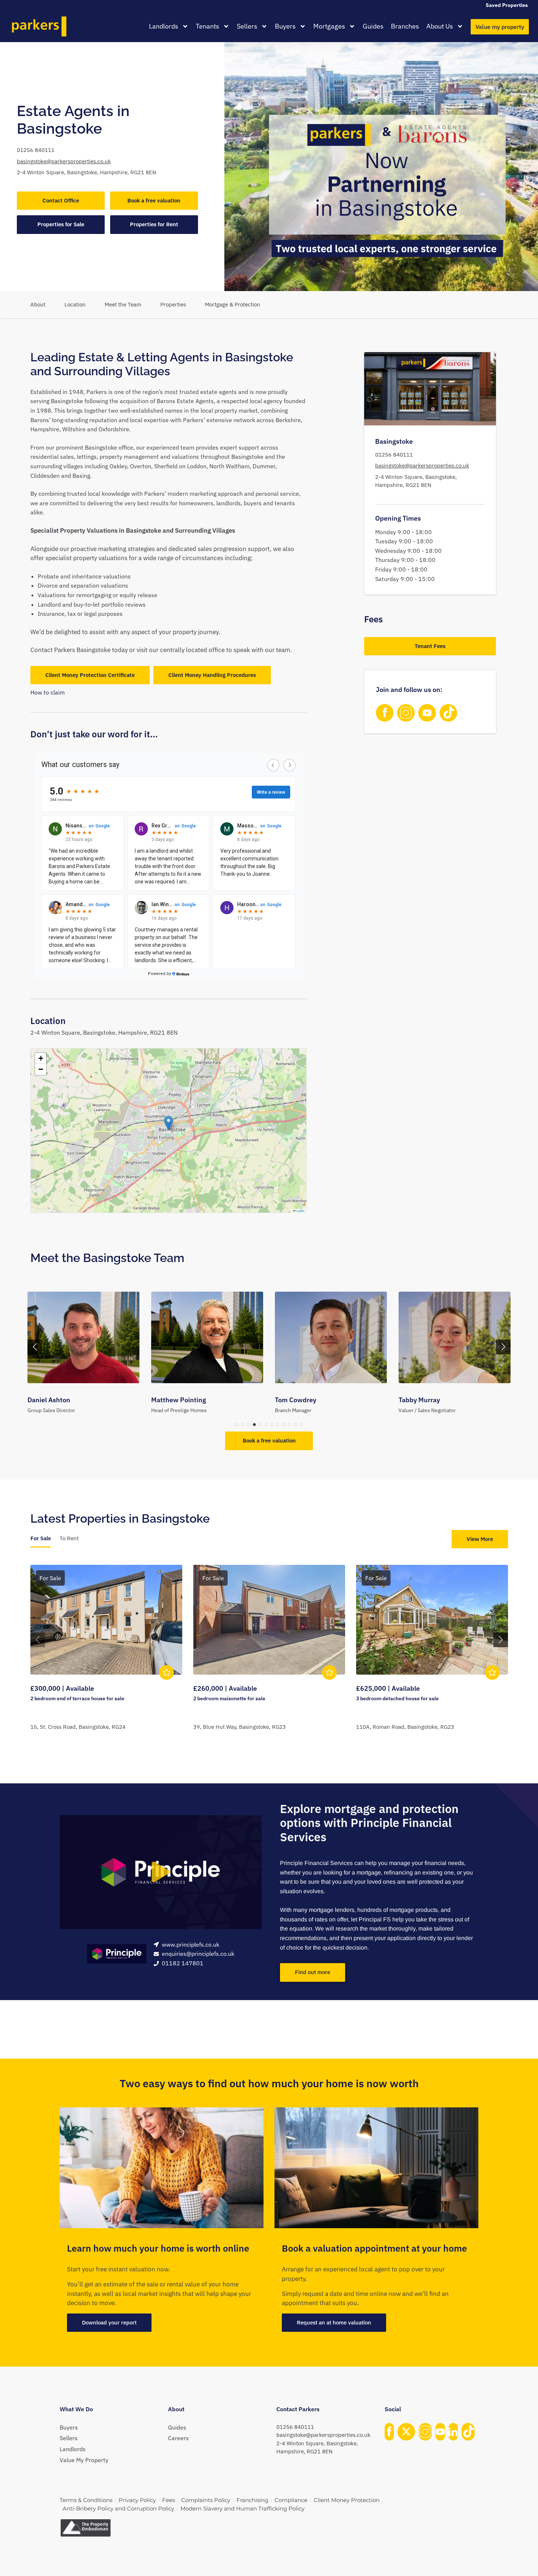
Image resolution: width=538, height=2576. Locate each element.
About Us (440, 26)
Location (75, 304)
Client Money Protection (347, 2500)
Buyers (285, 26)
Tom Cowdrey (172, 1400)
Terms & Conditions (86, 2500)
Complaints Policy (206, 2500)
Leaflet (300, 1211)
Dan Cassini (416, 1400)
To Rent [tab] (69, 1538)
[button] (169, 1123)
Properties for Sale (61, 224)
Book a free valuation (154, 200)
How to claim (48, 692)
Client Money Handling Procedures (212, 675)
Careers (178, 2438)
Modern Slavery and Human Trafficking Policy (242, 2508)
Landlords (164, 26)
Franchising (252, 2500)
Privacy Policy (137, 2500)
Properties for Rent (154, 224)
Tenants (208, 26)
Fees (169, 2500)
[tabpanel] (269, 1657)
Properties (173, 304)
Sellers (247, 26)
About (38, 304)
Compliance (291, 2500)
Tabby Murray (296, 1400)
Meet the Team (123, 304)
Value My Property (84, 2460)
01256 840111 (36, 150)
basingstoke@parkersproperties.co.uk (64, 161)
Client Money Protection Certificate (90, 675)
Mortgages (329, 26)
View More (480, 1539)
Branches (405, 26)
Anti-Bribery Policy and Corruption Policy (118, 2508)
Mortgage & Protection (233, 304)
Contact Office (61, 200)
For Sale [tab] (41, 1538)
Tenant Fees (430, 646)
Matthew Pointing (55, 1400)
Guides (373, 26)
